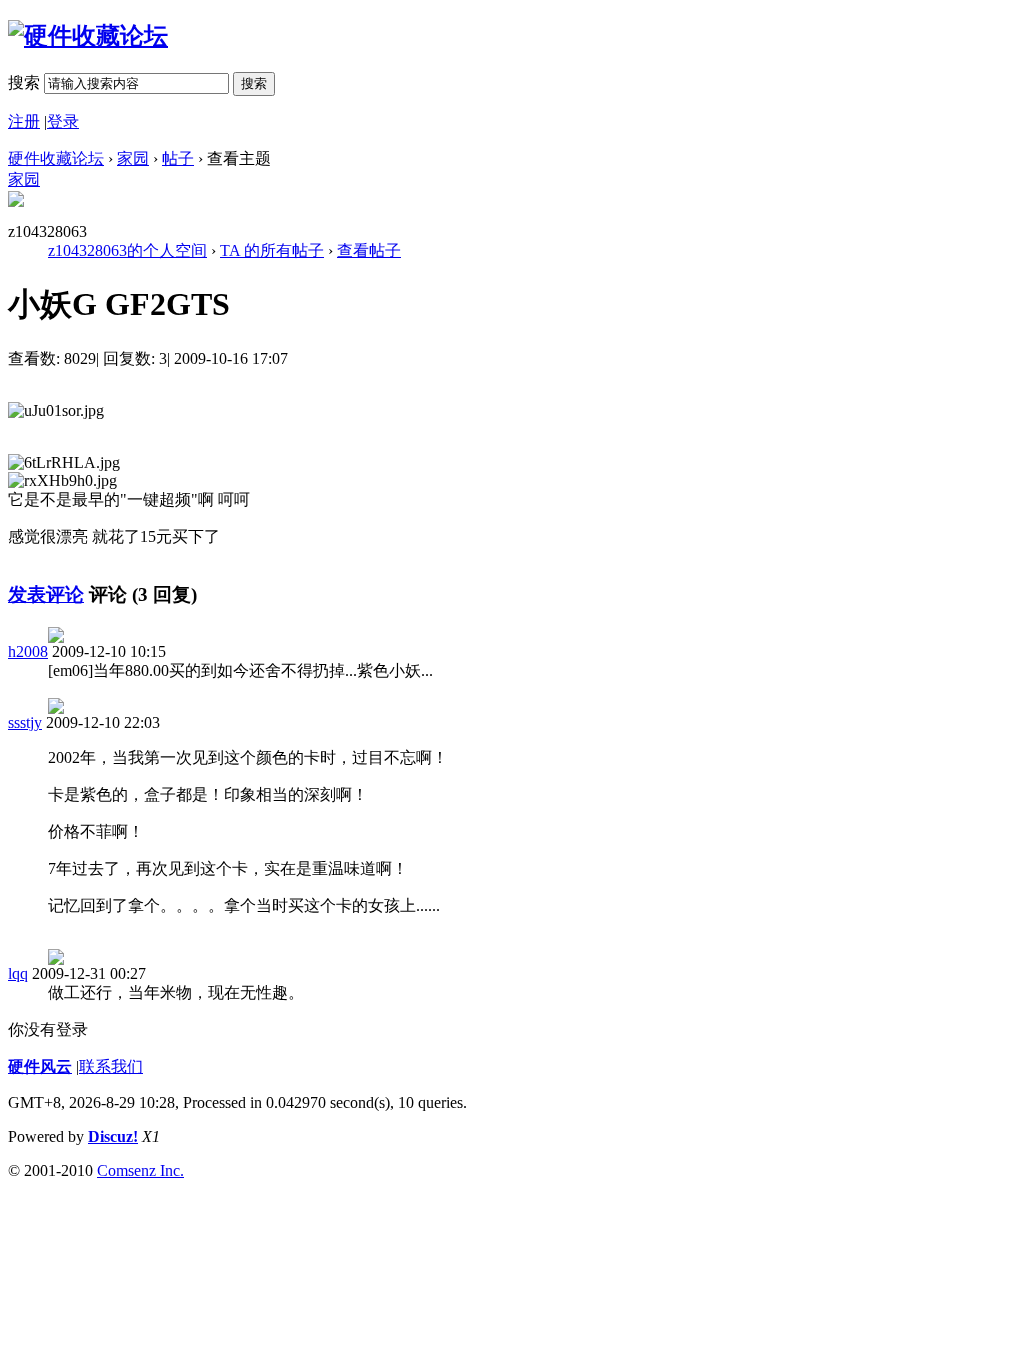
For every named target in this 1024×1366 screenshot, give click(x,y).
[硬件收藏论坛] (88, 36)
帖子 (178, 158)
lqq (18, 973)
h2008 (28, 651)
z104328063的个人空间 (127, 250)
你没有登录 (48, 1029)
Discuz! (113, 1136)
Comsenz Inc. (140, 1170)
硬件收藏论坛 (56, 158)
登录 (63, 121)
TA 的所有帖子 (272, 250)
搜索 (24, 82)
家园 (133, 158)
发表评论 (46, 594)
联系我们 (111, 1066)
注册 (24, 121)
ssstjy (25, 722)
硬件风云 (40, 1066)
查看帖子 (369, 250)
